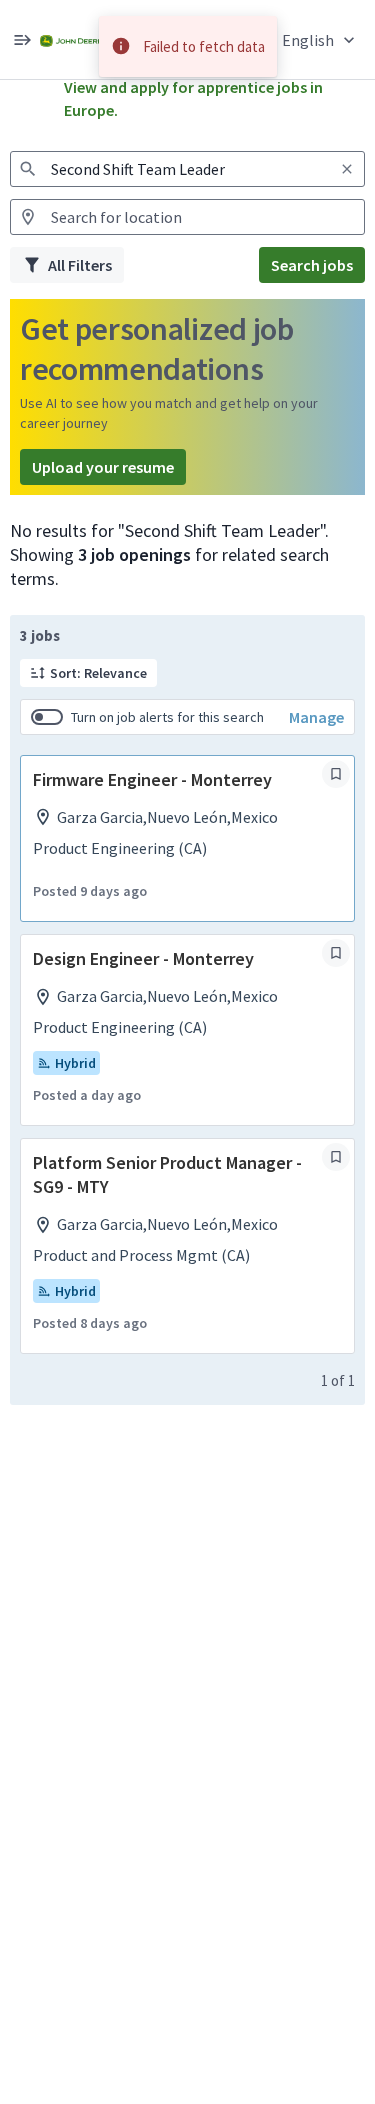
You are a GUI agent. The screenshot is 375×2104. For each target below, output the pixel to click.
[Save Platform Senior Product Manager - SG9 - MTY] (336, 1157)
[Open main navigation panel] (22, 39)
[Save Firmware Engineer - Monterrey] (336, 774)
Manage (316, 717)
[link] (71, 39)
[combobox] (187, 169)
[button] (320, 39)
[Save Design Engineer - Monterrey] (336, 953)
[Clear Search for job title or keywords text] (347, 169)
